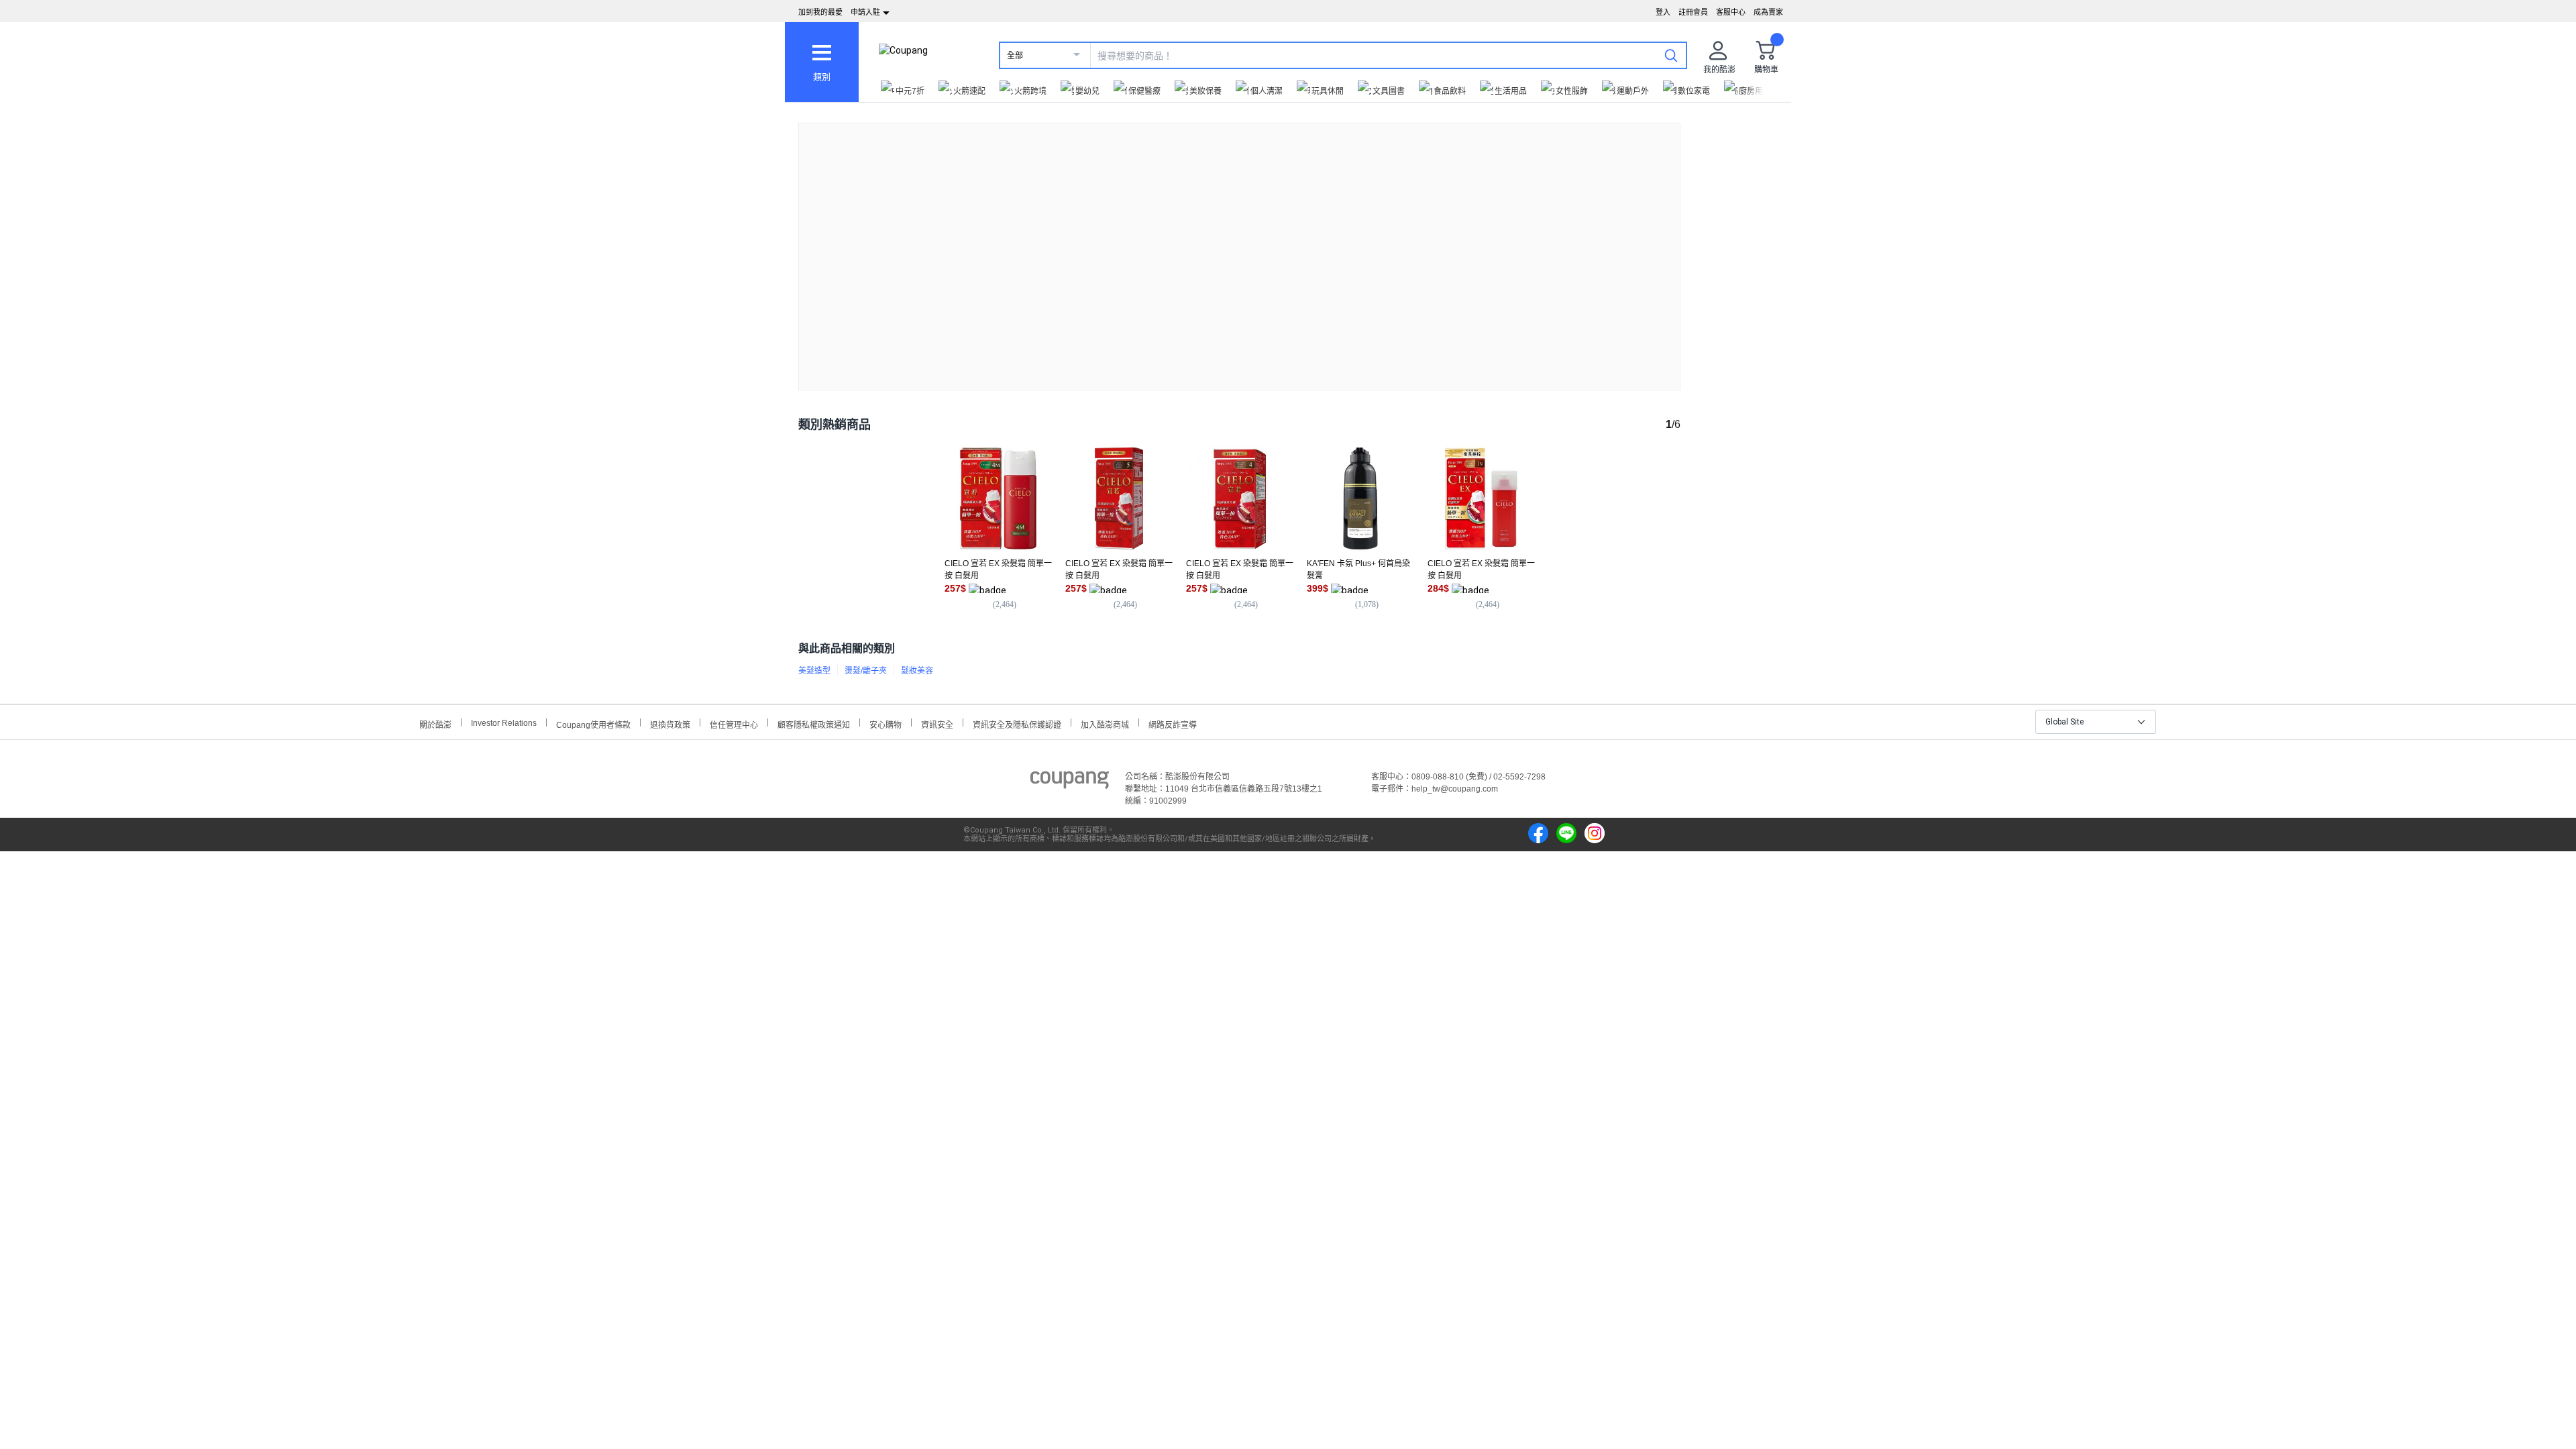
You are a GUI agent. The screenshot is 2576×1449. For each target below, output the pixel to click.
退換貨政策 (670, 723)
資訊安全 (937, 723)
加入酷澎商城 (1105, 723)
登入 (1663, 12)
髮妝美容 (917, 671)
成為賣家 (1768, 12)
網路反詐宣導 (1173, 723)
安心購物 (885, 723)
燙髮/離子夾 (866, 671)
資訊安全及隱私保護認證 (1017, 723)
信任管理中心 (734, 723)
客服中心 (1731, 12)
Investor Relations (504, 722)
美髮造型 (814, 671)
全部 (1015, 56)
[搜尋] (1671, 55)
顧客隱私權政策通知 (814, 723)
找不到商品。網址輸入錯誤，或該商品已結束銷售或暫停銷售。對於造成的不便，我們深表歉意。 (1240, 246)
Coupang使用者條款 (593, 723)
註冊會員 (1693, 12)
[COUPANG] (1070, 782)
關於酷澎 (435, 723)
